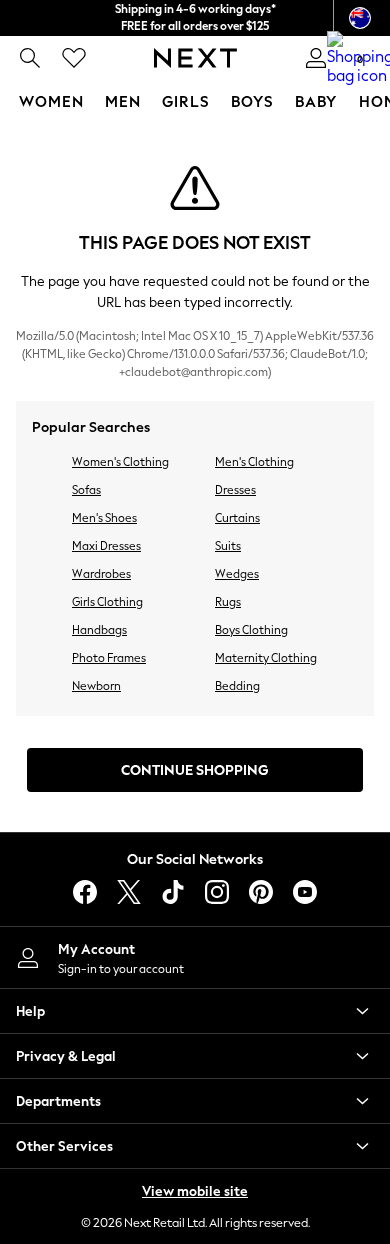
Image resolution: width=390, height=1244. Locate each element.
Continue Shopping (195, 770)
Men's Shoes (104, 518)
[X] (129, 892)
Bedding (237, 686)
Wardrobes (101, 574)
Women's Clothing (120, 462)
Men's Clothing (254, 462)
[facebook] (85, 892)
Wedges (237, 574)
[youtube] (305, 892)
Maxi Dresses (106, 546)
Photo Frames (109, 658)
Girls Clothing (107, 602)
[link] (30, 58)
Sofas (86, 490)
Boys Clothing (251, 630)
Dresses (235, 490)
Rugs (228, 602)
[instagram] (217, 892)
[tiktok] (173, 892)
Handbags (99, 630)
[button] (195, 1011)
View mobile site (195, 1191)
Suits (228, 546)
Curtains (237, 518)
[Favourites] (74, 58)
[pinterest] (261, 892)
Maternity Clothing (266, 658)
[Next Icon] (195, 58)
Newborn (96, 686)
